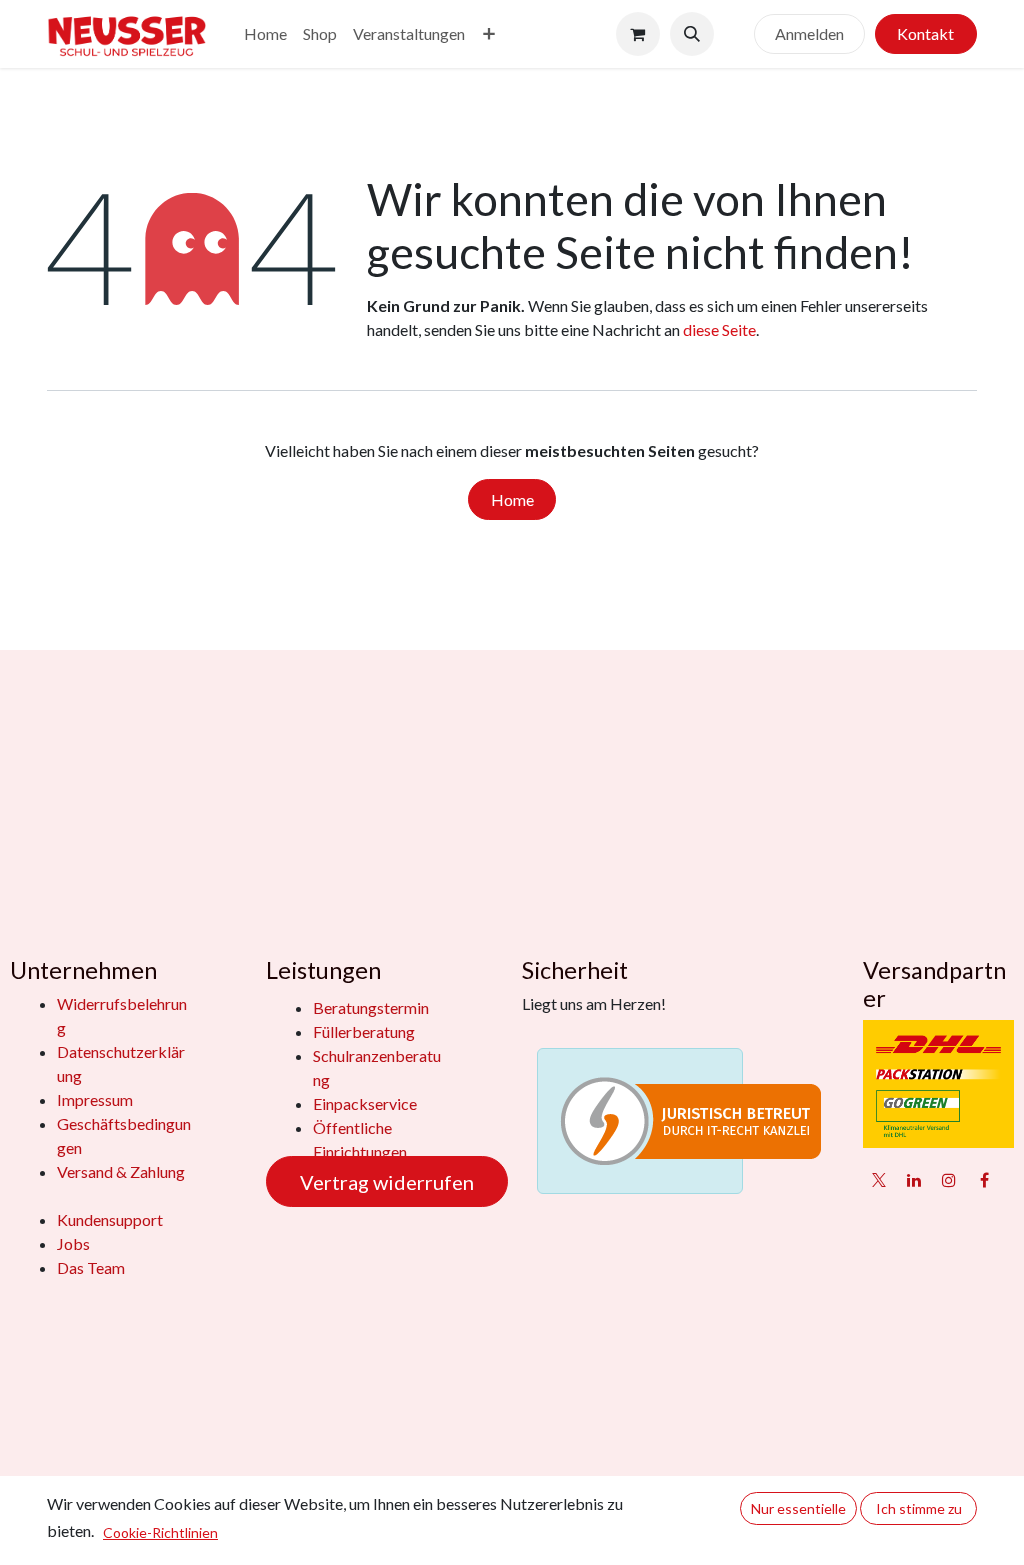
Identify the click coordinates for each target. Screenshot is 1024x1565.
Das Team (91, 1267)
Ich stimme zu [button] (919, 1508)
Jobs (73, 1243)
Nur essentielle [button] (798, 1508)
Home (512, 499)
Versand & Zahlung (121, 1171)
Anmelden (809, 33)
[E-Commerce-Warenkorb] (638, 34)
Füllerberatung (364, 1031)
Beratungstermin (371, 1007)
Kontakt (925, 33)
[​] (734, 34)
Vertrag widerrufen (387, 1182)
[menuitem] (265, 34)
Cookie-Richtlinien (160, 1532)
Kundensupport (110, 1219)
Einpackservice (365, 1103)
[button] (692, 34)
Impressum (95, 1099)
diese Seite (719, 329)
